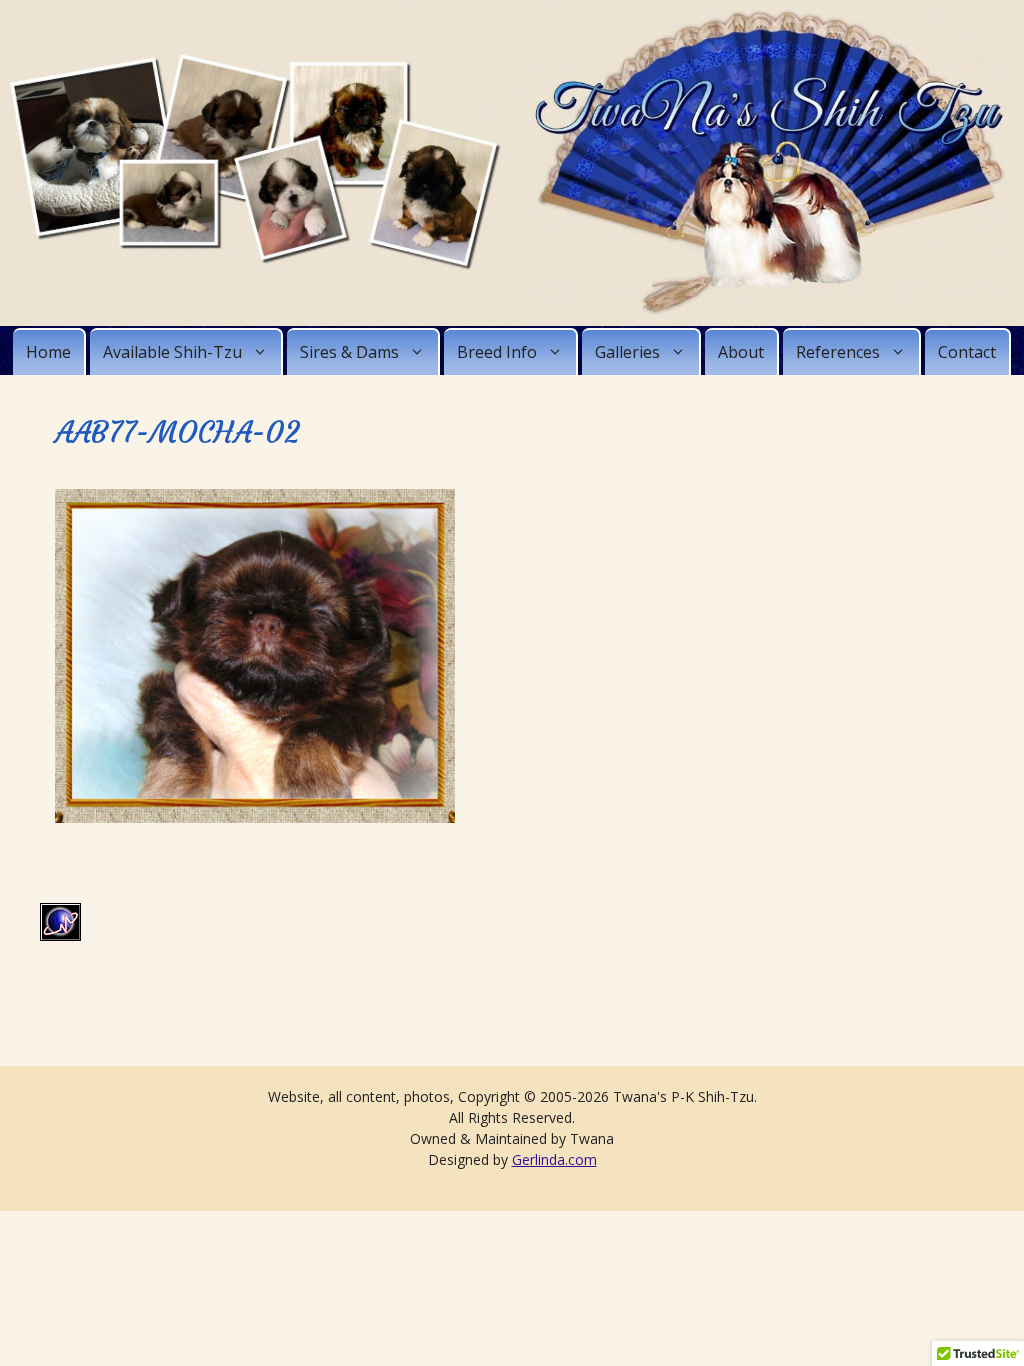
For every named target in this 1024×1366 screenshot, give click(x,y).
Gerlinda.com (554, 1159)
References (838, 352)
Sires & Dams (349, 352)
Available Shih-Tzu (172, 352)
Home (48, 352)
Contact (967, 352)
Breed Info (497, 352)
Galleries (627, 352)
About (741, 352)
